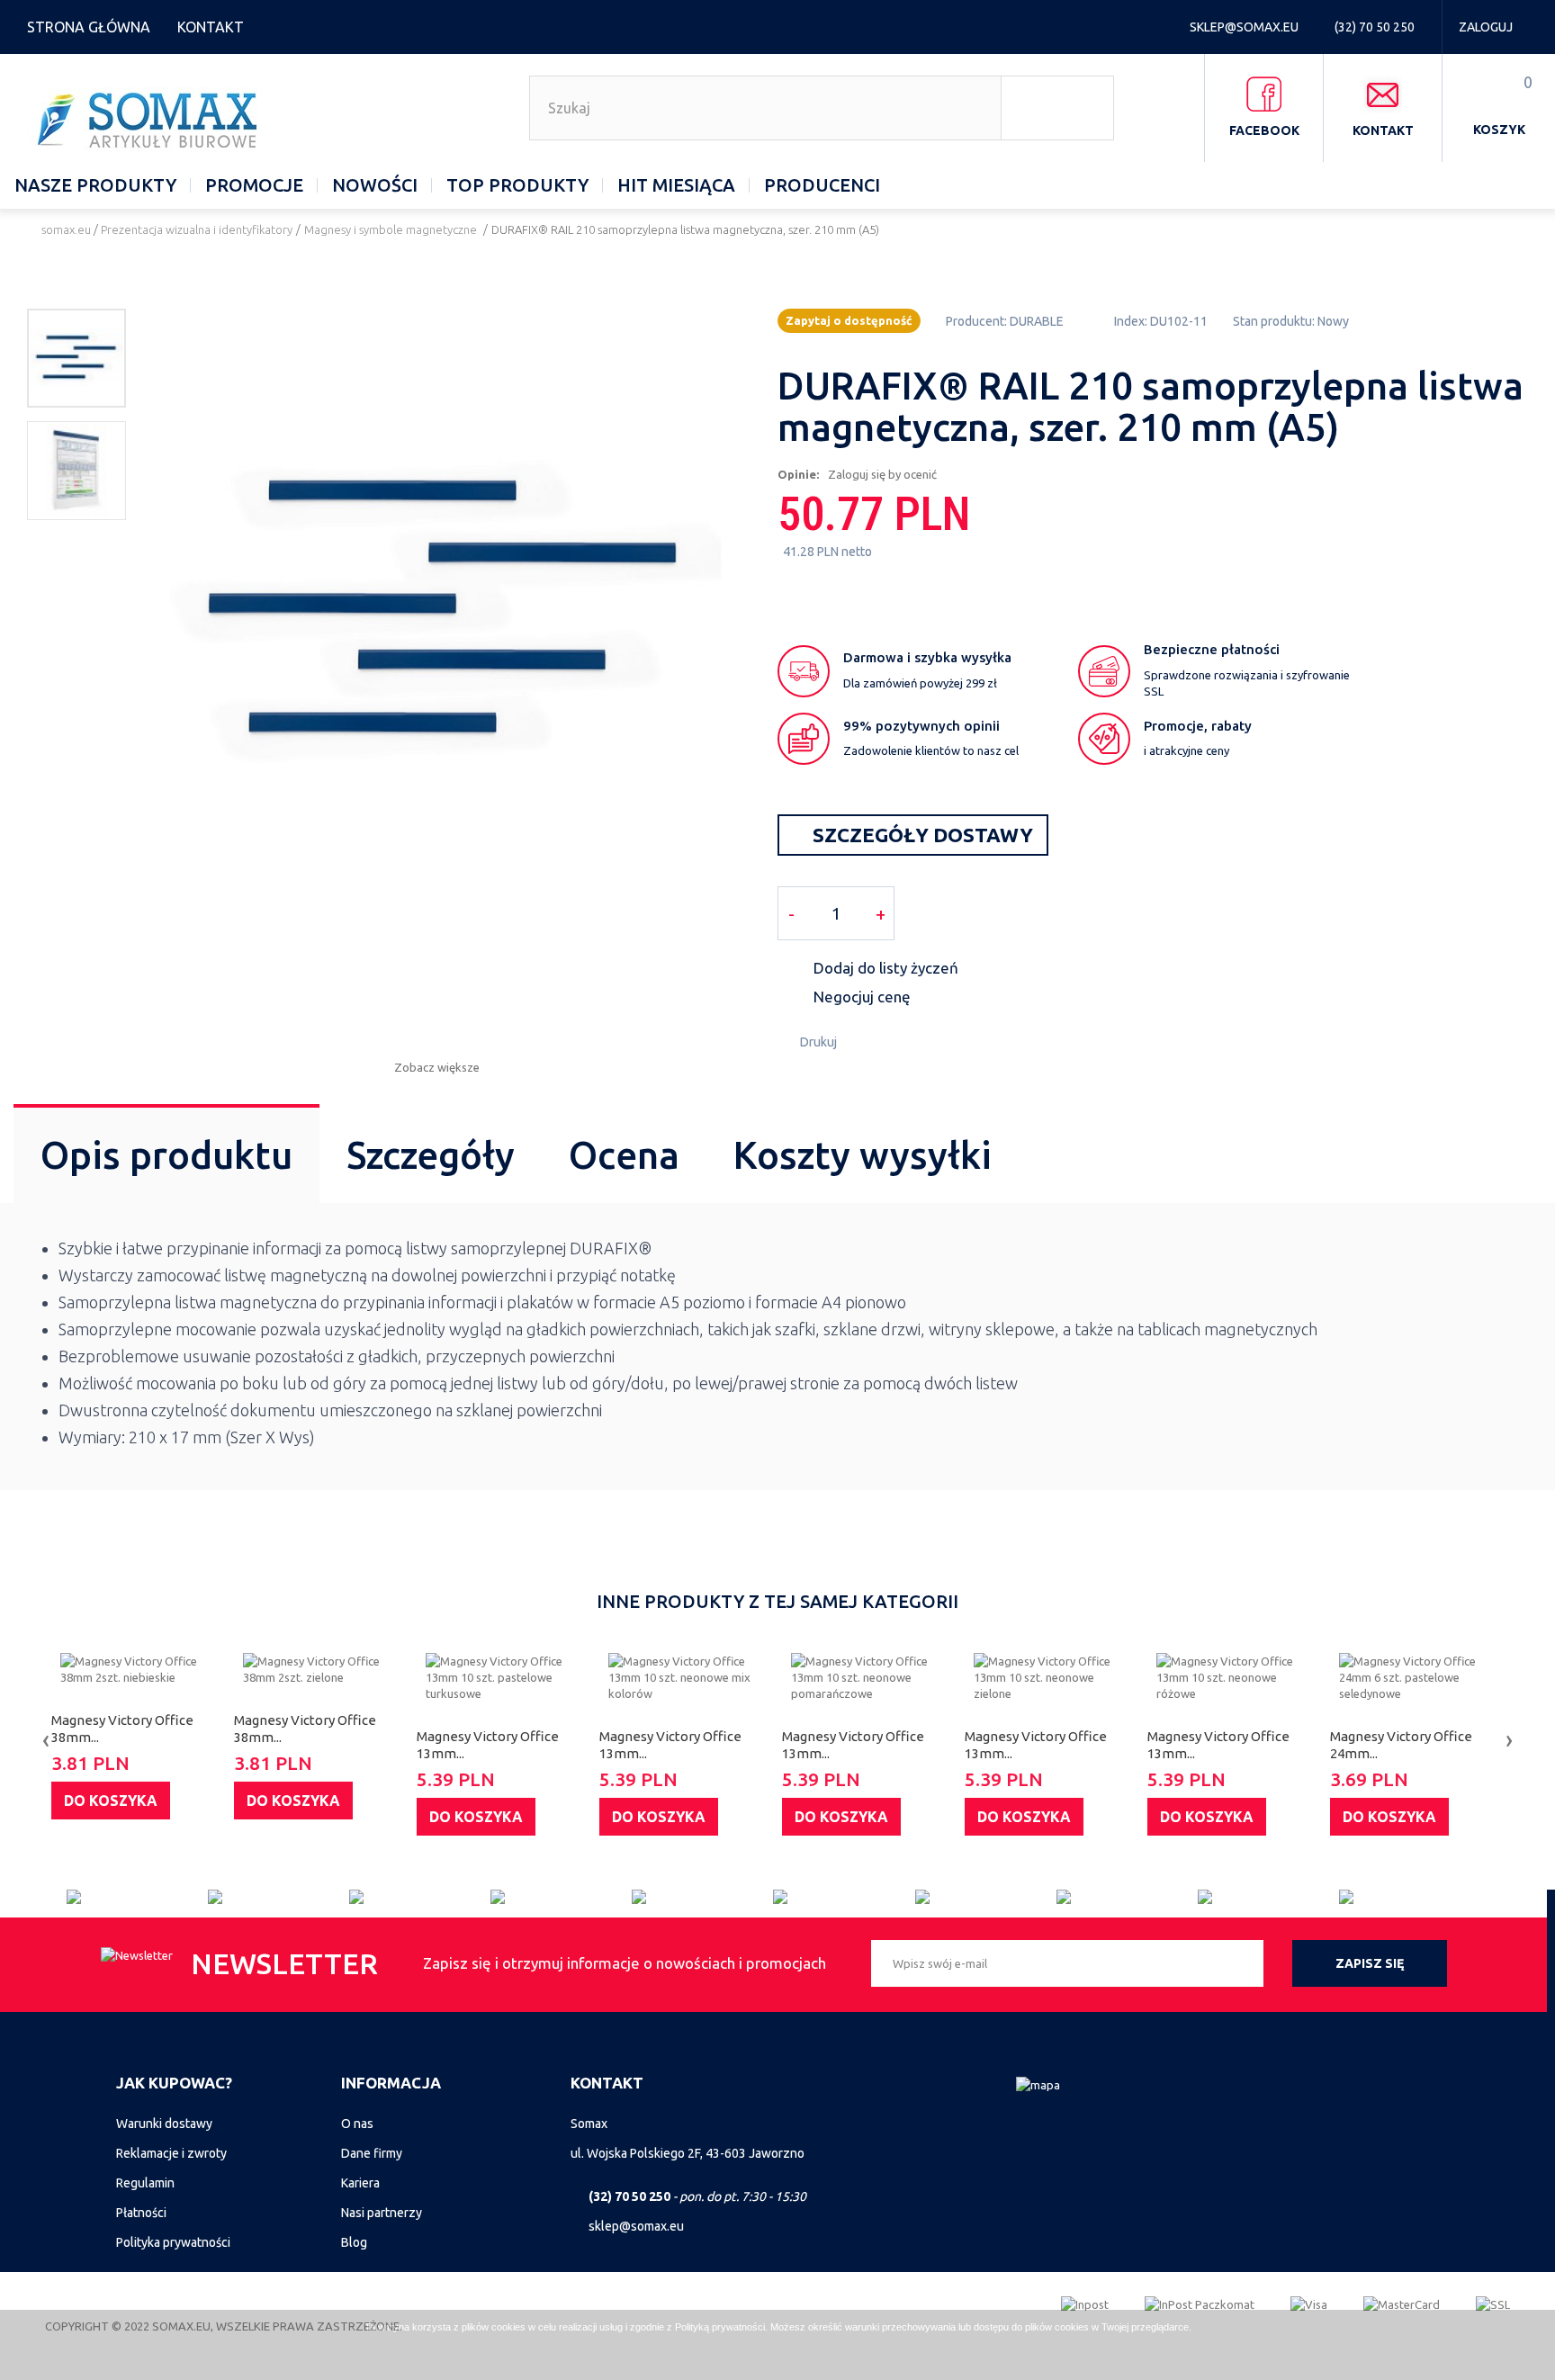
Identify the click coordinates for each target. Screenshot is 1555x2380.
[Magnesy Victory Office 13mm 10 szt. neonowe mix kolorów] (686, 1677)
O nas (357, 2124)
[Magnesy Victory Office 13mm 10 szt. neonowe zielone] (1052, 1677)
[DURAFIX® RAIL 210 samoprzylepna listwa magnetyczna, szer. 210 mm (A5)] (76, 358)
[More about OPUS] (1127, 1897)
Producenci (822, 185)
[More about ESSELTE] (702, 1897)
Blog (354, 2242)
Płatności (141, 2213)
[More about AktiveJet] (279, 1897)
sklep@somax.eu (1245, 27)
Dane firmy (372, 2153)
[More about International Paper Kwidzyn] (844, 1897)
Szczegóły (431, 1155)
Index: (1131, 321)
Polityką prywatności (720, 2327)
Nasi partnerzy (382, 2213)
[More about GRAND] (561, 1897)
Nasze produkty (95, 185)
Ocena (624, 1155)
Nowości (375, 185)
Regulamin (145, 2183)
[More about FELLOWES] (1410, 1897)
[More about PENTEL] (986, 1897)
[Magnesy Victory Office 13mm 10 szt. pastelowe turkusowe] (503, 1677)
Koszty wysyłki (863, 1155)
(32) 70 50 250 (1376, 27)
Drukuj (818, 1042)
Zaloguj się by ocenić (882, 474)
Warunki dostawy (164, 2124)
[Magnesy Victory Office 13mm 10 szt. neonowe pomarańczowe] (869, 1677)
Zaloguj (1486, 27)
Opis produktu (166, 1155)
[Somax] (150, 120)
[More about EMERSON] (1268, 1897)
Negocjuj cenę (862, 997)
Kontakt (211, 27)
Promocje (254, 185)
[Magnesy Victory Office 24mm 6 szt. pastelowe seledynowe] (1417, 1677)
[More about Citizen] (137, 1897)
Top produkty (517, 185)
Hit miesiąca (676, 185)
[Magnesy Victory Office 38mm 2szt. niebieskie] (138, 1669)
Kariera (360, 2183)
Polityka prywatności (173, 2242)
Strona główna (89, 27)
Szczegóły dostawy (921, 835)
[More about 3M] (420, 1897)
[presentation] (46, 1739)
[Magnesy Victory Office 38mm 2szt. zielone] (321, 1669)
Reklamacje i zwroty (171, 2153)
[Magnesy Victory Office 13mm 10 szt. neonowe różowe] (1234, 1677)
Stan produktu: (1274, 321)
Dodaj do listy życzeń (886, 968)
